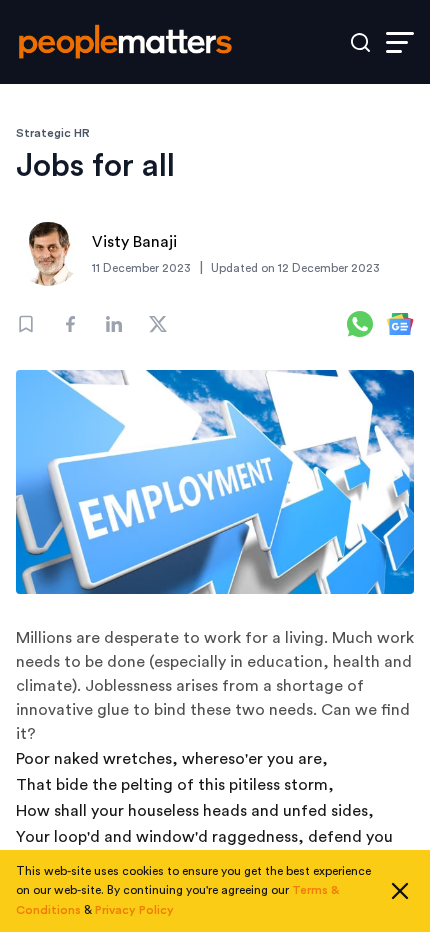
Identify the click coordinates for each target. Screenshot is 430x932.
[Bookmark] (26, 324)
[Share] (70, 324)
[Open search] (360, 42)
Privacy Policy (134, 910)
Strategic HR (53, 133)
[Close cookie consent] (400, 891)
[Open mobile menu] (400, 42)
